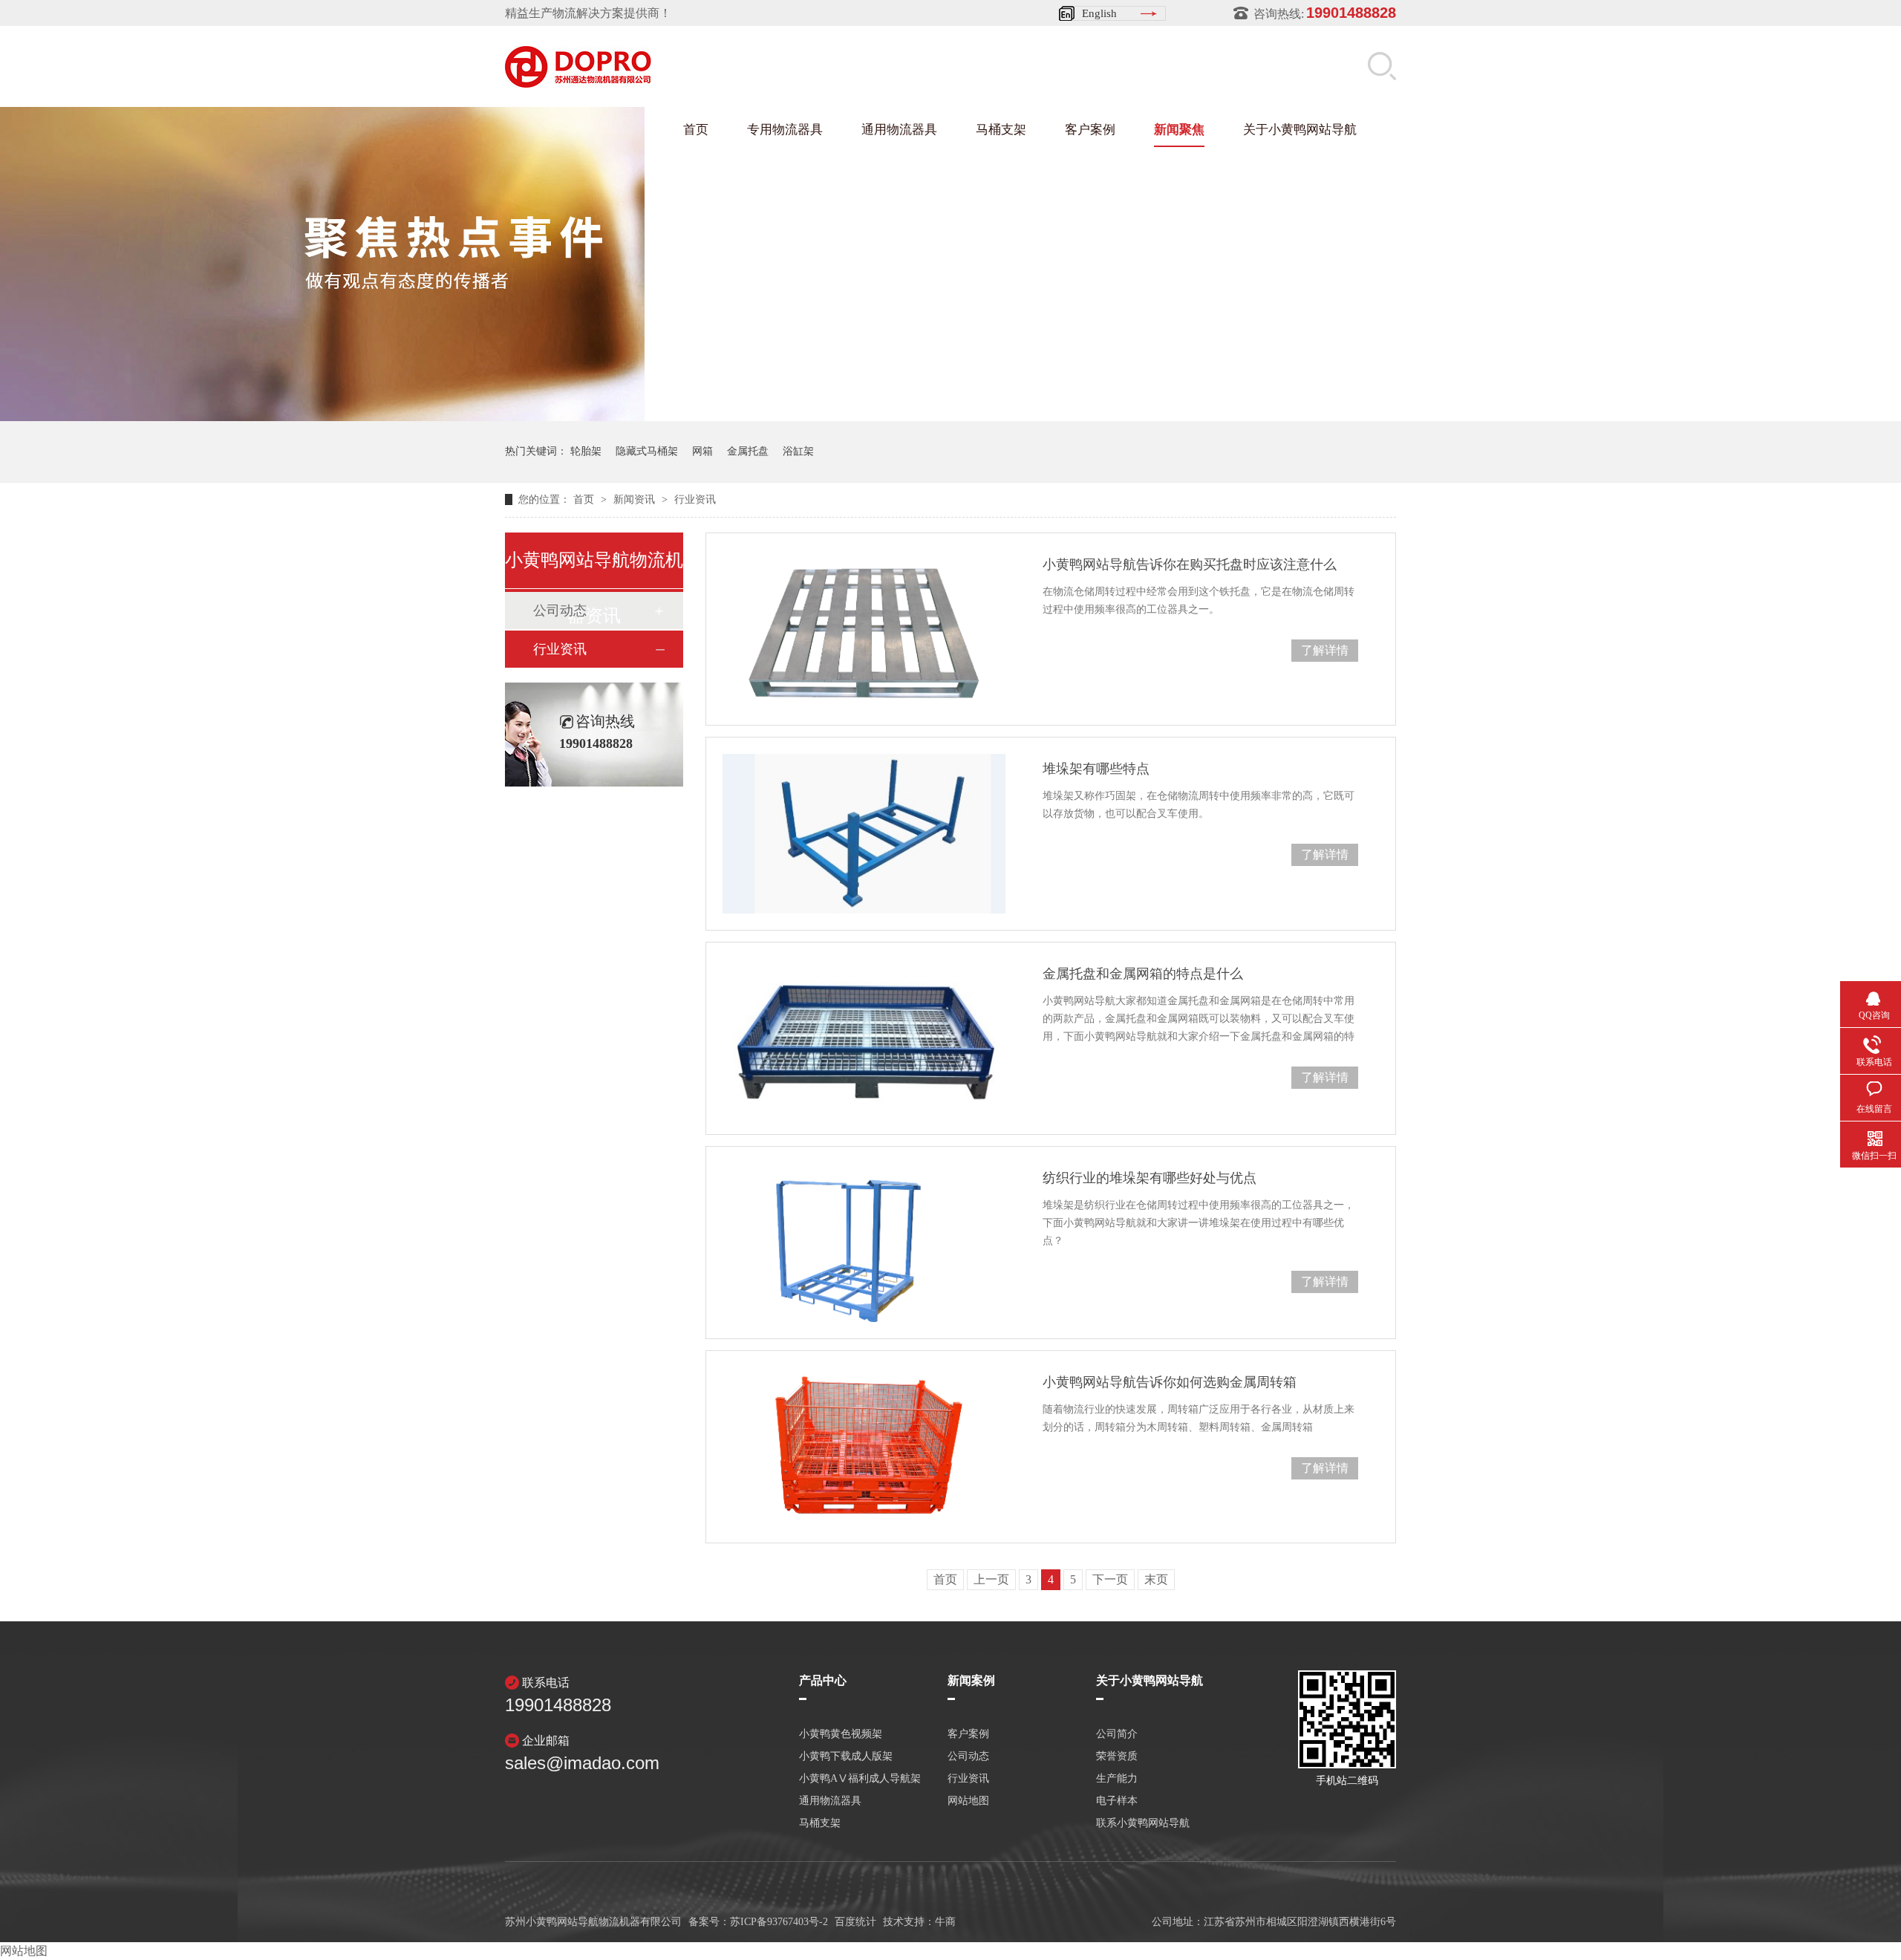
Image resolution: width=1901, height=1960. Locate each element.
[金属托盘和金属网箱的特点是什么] (864, 1038)
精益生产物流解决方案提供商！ (588, 13)
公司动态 (968, 1756)
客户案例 (1090, 130)
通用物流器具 (899, 130)
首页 (696, 130)
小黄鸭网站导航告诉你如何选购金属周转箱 (1170, 1382)
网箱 (702, 451)
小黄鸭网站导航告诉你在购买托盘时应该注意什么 (1190, 564)
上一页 (991, 1579)
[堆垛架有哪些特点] (864, 833)
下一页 (1110, 1579)
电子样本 (1117, 1801)
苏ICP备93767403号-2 (779, 1922)
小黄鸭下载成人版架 (846, 1756)
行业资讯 (695, 499)
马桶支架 (1001, 130)
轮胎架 (586, 451)
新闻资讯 (636, 499)
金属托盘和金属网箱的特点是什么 (1143, 974)
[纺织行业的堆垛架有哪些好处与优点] (864, 1243)
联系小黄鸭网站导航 (1143, 1823)
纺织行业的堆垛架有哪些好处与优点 (1150, 1178)
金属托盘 (748, 451)
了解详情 (1325, 650)
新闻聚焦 (1179, 130)
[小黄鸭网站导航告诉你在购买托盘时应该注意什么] (864, 629)
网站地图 (968, 1801)
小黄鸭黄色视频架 (841, 1734)
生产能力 (1117, 1779)
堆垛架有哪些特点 (1096, 769)
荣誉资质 (1117, 1756)
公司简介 (1117, 1734)
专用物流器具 (785, 130)
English (1099, 13)
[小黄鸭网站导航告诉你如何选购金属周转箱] (864, 1447)
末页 (1156, 1579)
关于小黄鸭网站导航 (1300, 130)
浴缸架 (798, 451)
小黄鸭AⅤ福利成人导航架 (860, 1779)
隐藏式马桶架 (647, 451)
